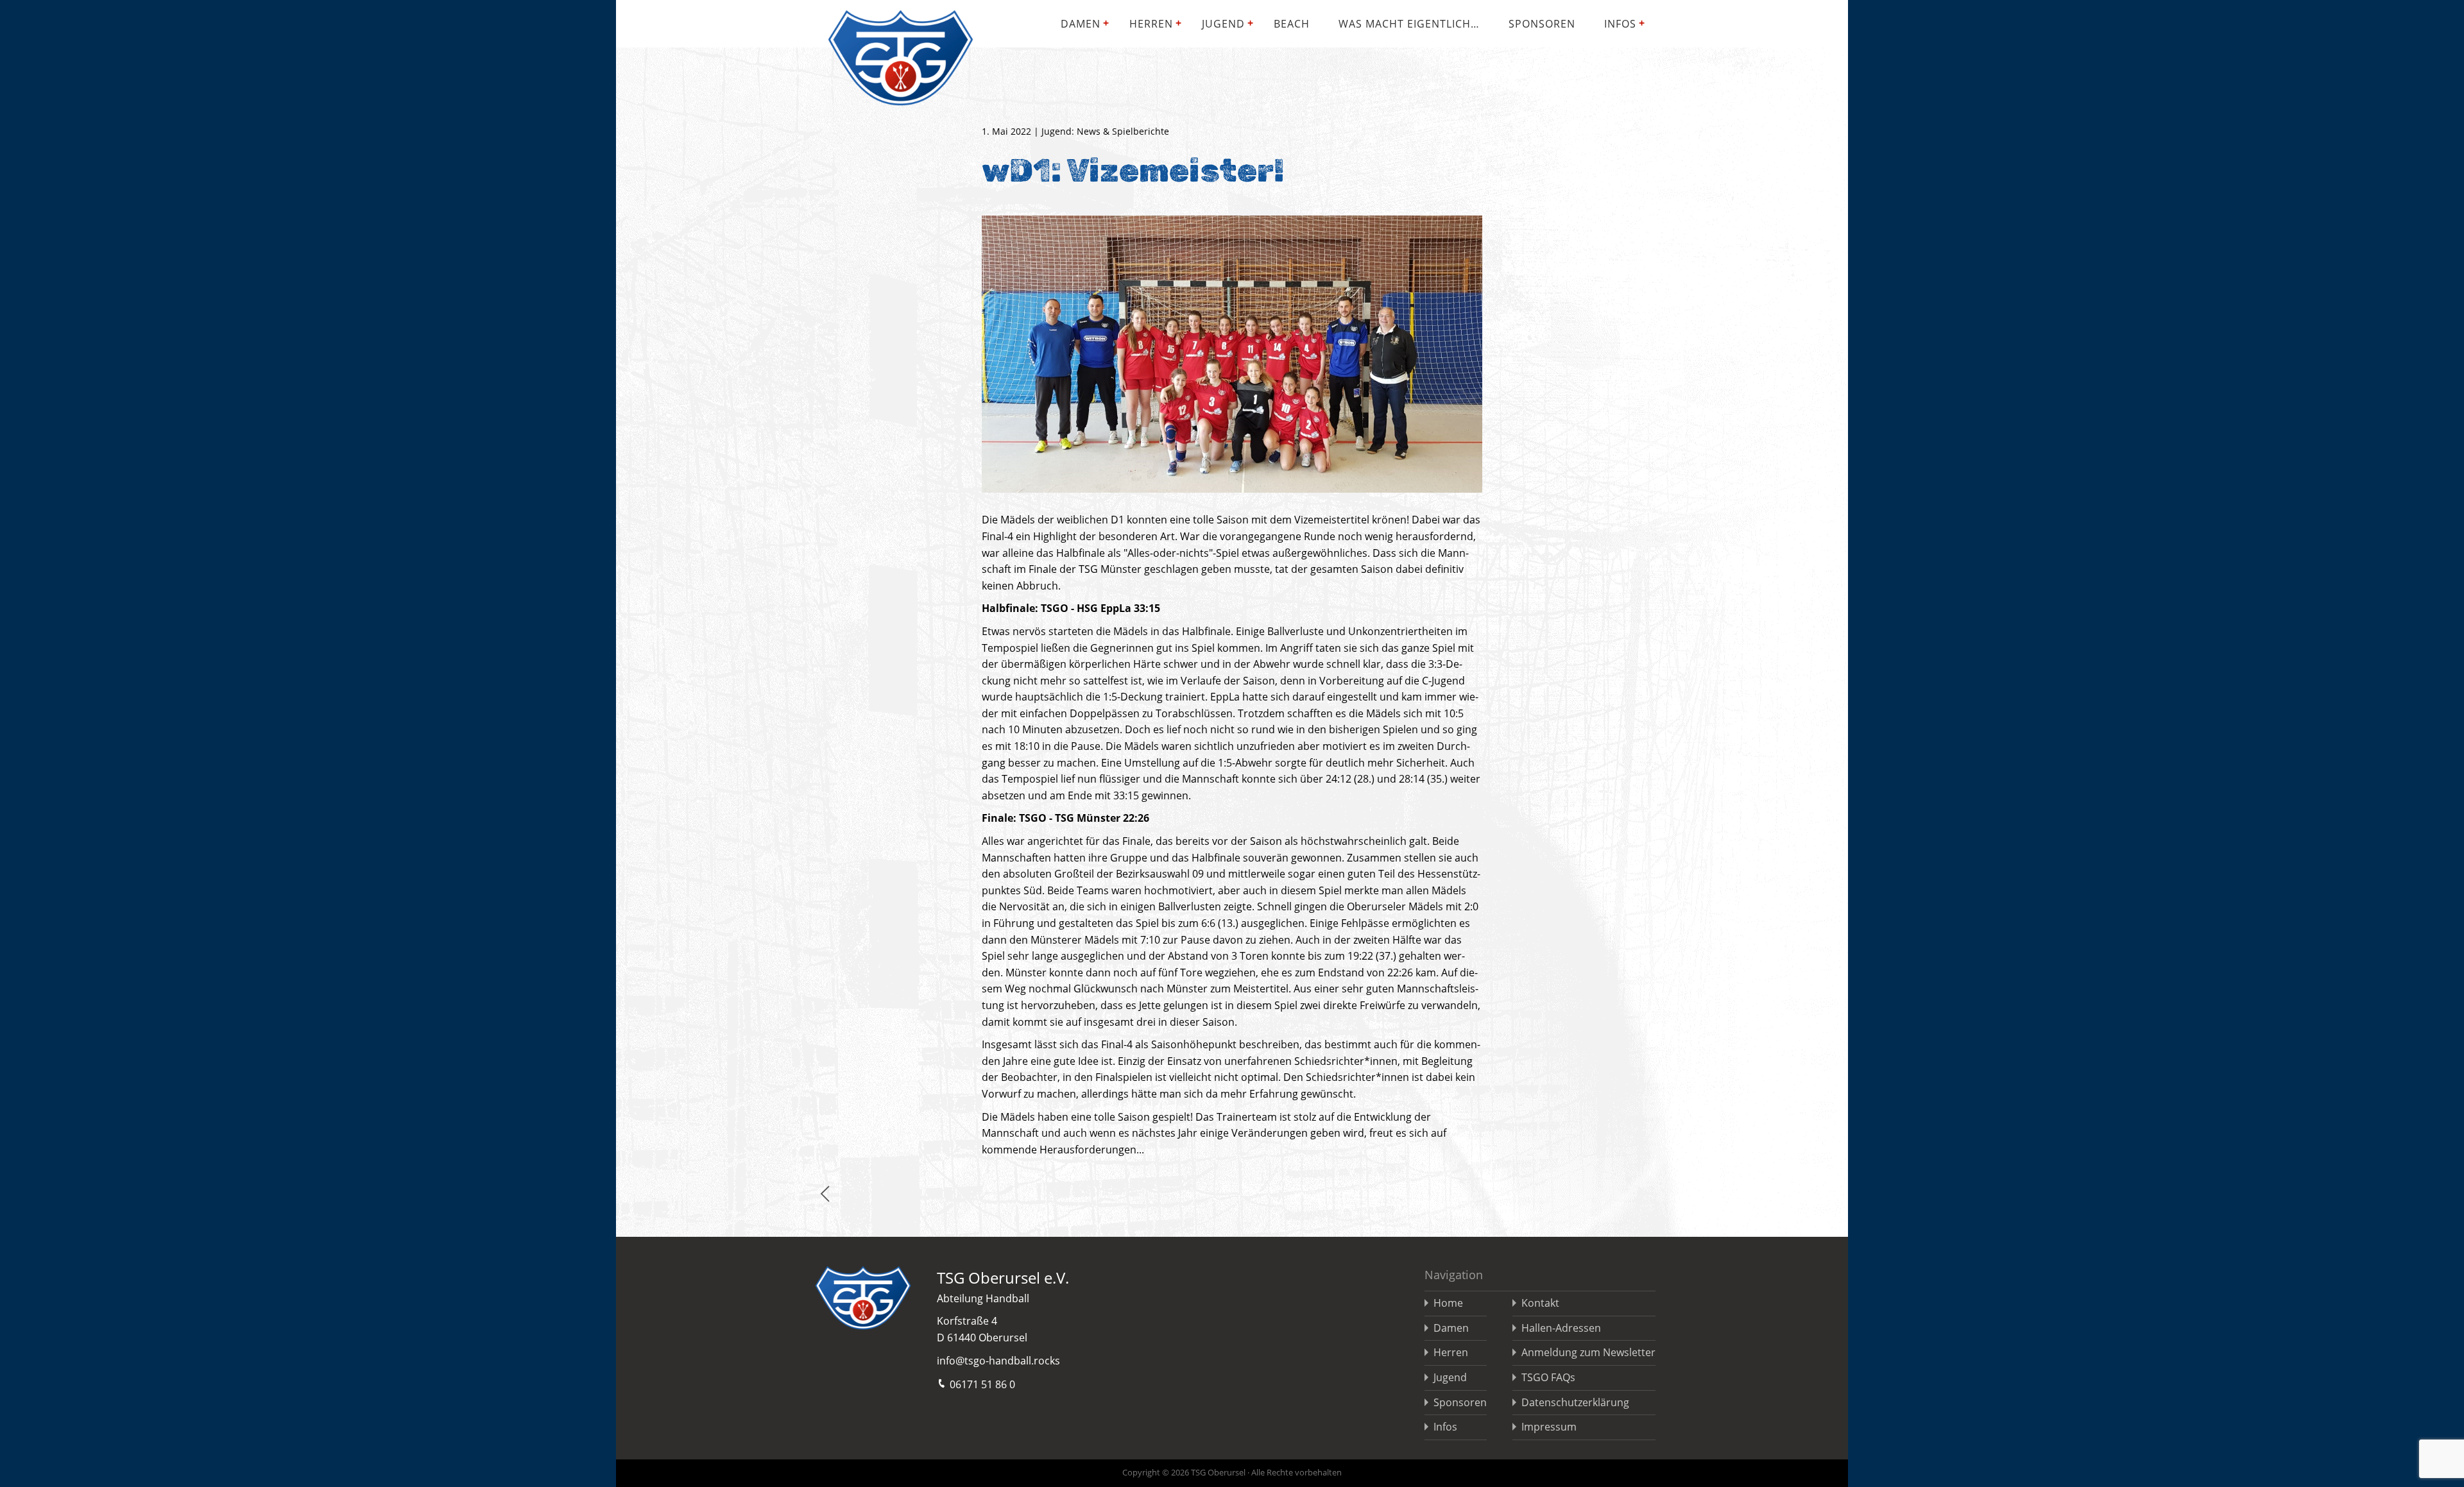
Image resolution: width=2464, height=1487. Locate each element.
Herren (1151, 24)
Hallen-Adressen (1561, 1328)
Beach (1292, 24)
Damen (1081, 24)
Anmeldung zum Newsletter (1588, 1352)
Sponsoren (1542, 24)
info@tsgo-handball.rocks (998, 1361)
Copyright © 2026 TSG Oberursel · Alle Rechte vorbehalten (1232, 1472)
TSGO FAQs (1548, 1377)
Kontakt (1540, 1303)
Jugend (1223, 24)
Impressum (1549, 1427)
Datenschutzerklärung (1575, 1402)
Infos (1620, 24)
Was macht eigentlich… (1409, 24)
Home (1448, 1303)
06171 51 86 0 (982, 1384)
